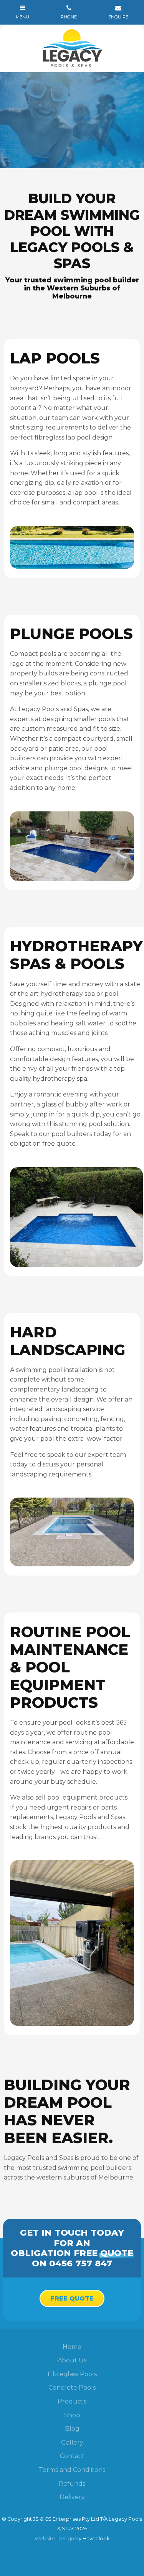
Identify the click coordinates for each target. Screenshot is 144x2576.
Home (72, 2347)
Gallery (72, 2442)
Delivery (72, 2497)
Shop (72, 2415)
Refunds (72, 2484)
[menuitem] (72, 2347)
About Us (72, 2360)
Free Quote (72, 2298)
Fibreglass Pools (72, 2374)
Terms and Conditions (72, 2470)
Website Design (54, 2539)
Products (72, 2401)
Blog (72, 2429)
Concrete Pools (72, 2388)
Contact (72, 2456)
